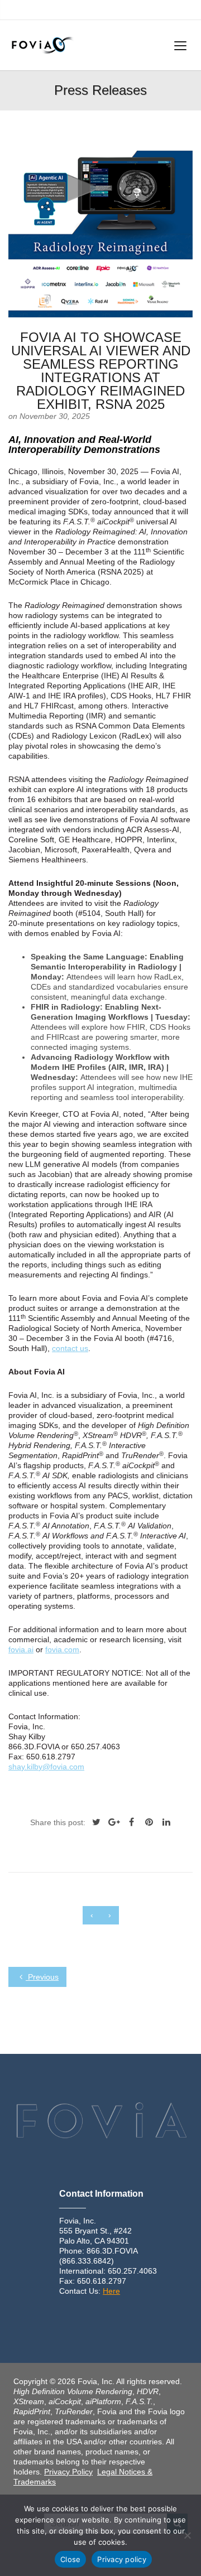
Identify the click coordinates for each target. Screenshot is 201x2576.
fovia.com (62, 1649)
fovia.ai (21, 1649)
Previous (42, 1977)
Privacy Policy (68, 2472)
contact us (70, 1348)
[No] (187, 2535)
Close (70, 2559)
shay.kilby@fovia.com (46, 1767)
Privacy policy (122, 2559)
